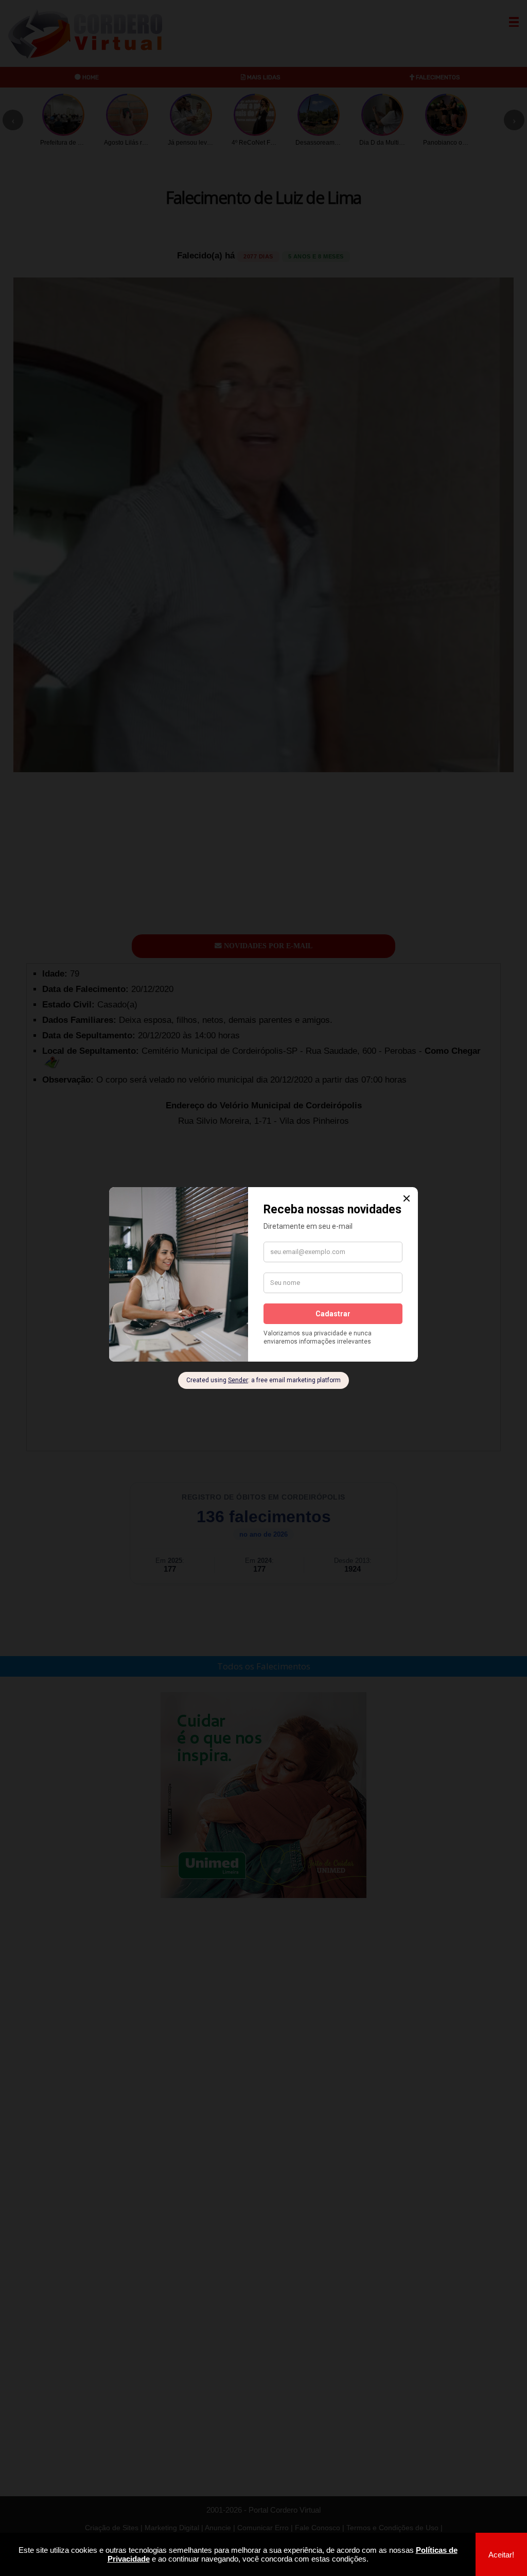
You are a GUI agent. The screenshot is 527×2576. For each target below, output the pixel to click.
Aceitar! (501, 2555)
